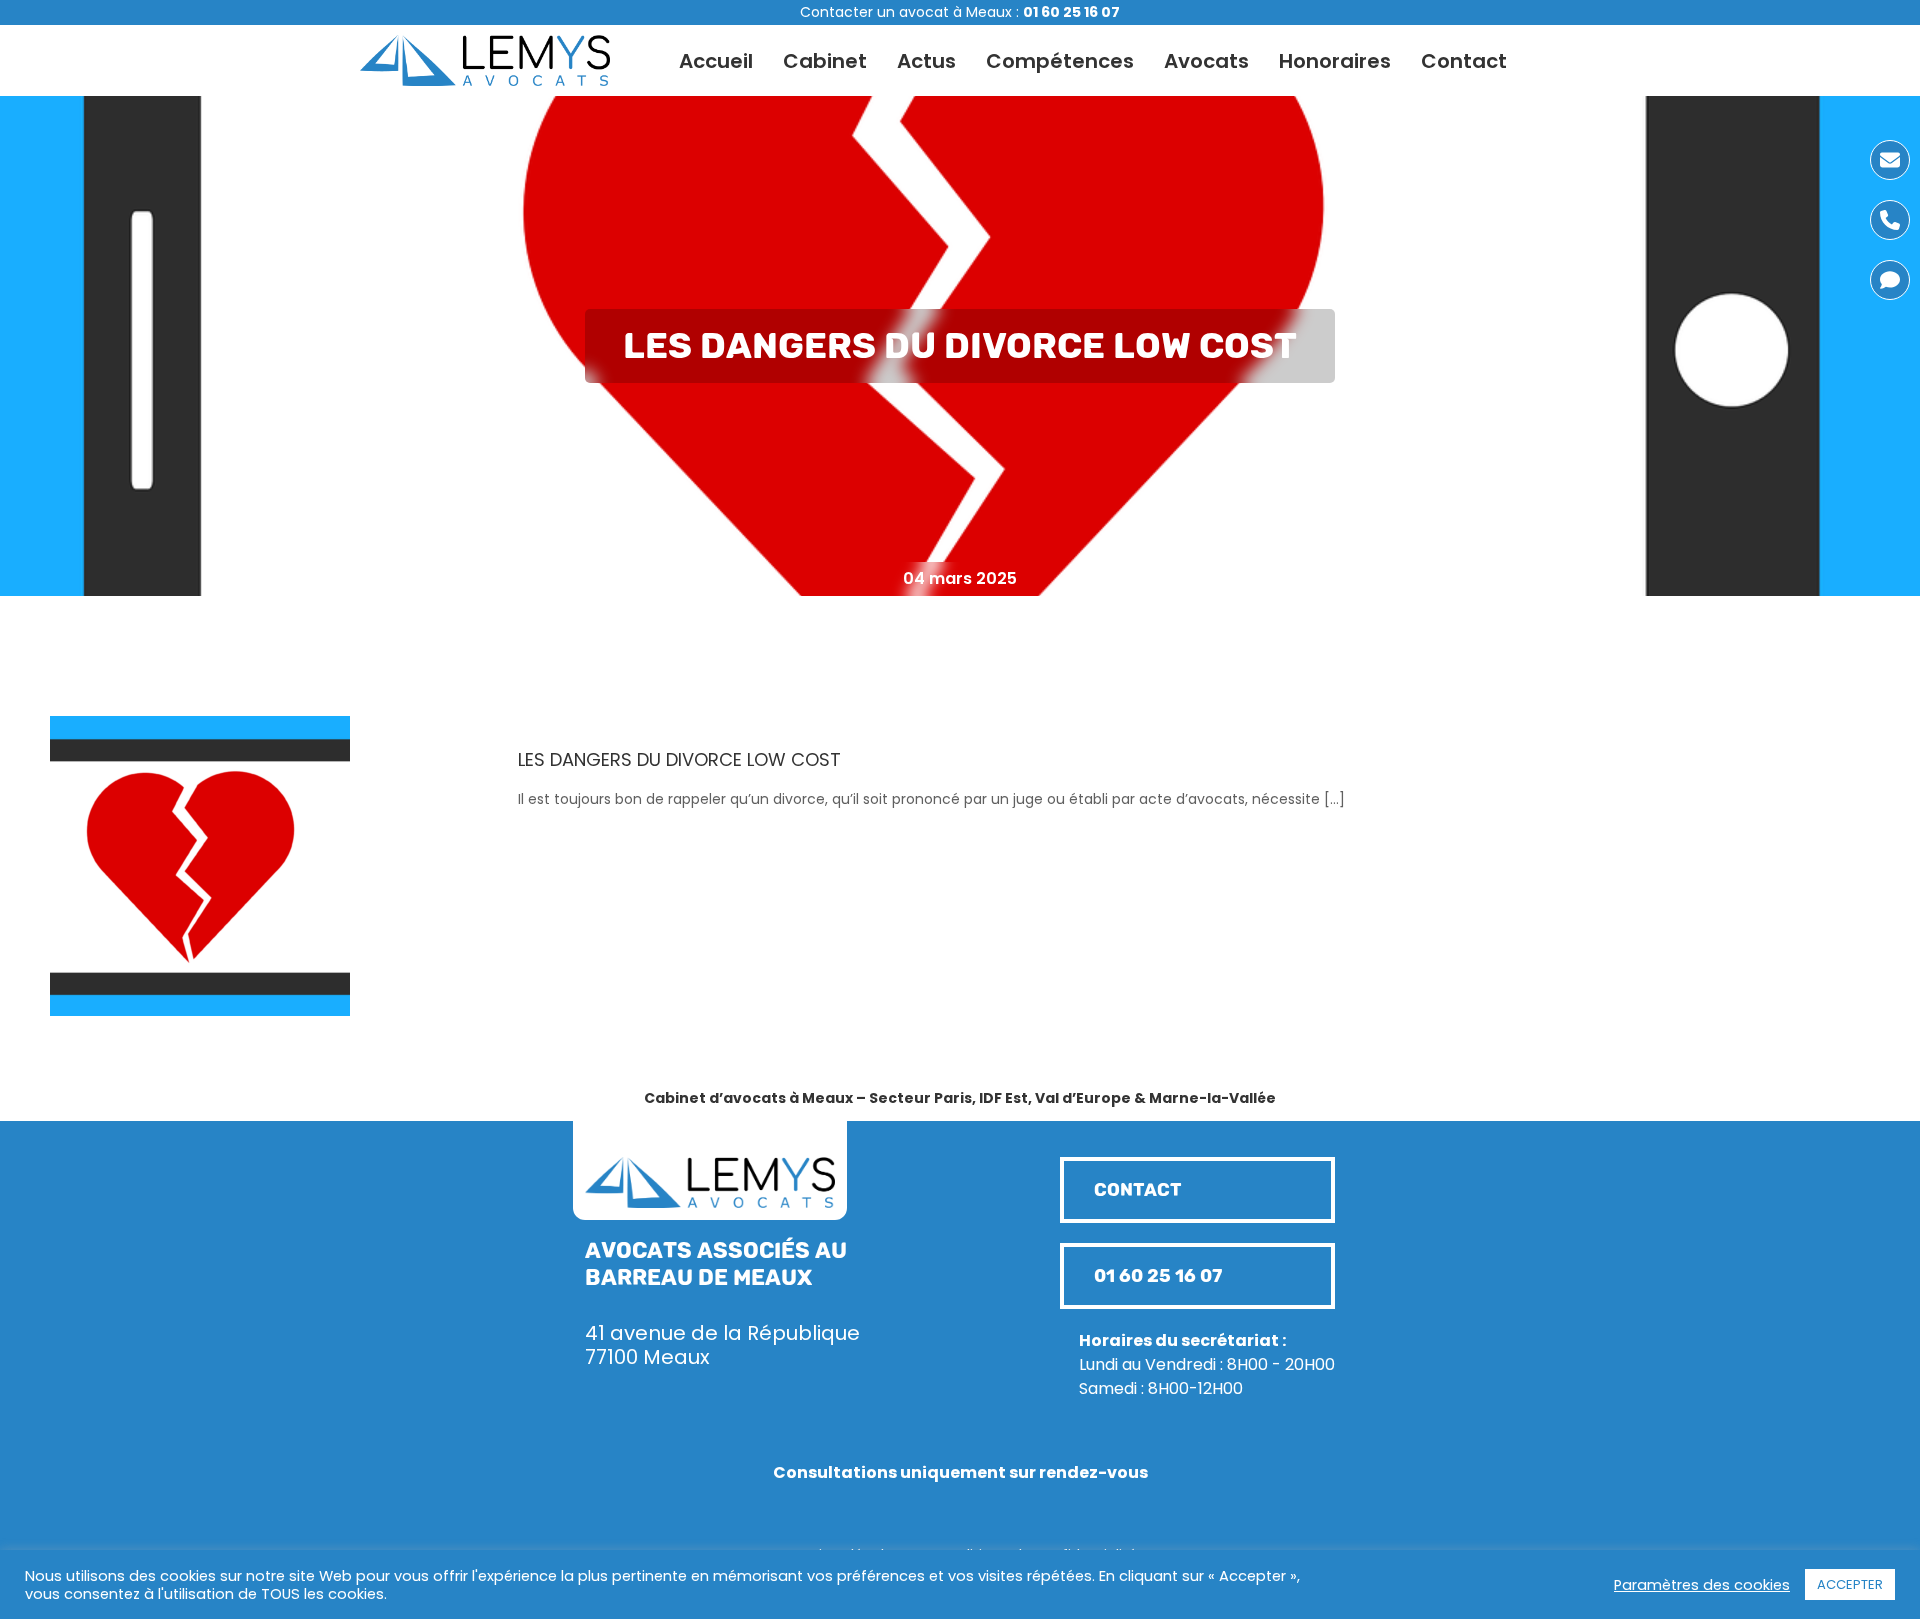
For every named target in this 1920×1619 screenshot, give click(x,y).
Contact (1464, 61)
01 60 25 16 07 (1071, 12)
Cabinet (825, 61)
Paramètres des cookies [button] (1702, 1585)
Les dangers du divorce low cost (679, 759)
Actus (926, 61)
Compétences (1060, 61)
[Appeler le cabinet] (1890, 220)
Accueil (716, 61)
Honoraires (1335, 61)
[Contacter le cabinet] (1890, 160)
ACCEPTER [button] (1850, 1584)
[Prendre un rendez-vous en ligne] (1890, 280)
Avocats (1206, 61)
